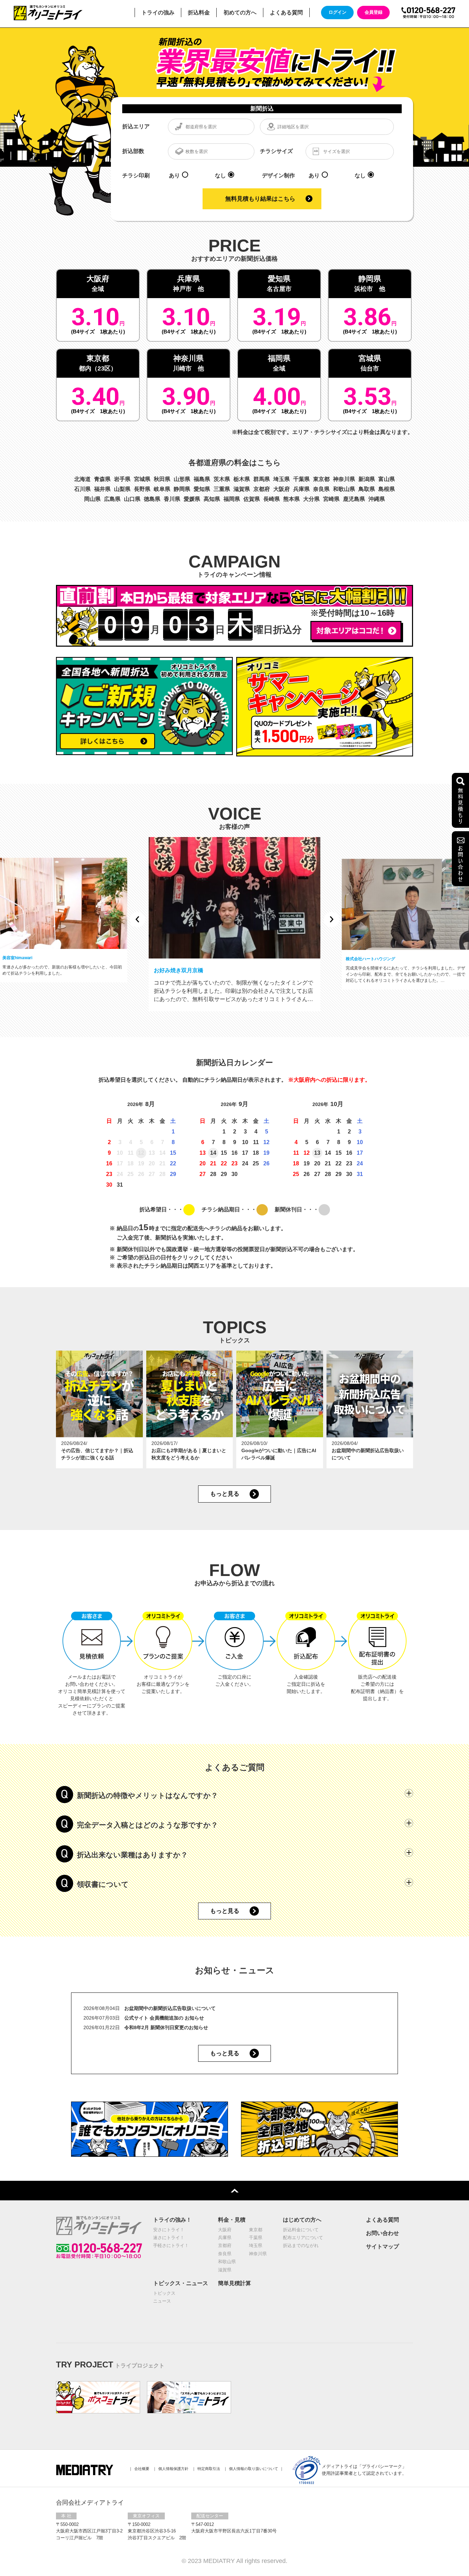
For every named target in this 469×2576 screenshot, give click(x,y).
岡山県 (92, 499)
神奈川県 (344, 479)
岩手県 (122, 479)
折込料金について (301, 2230)
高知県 (212, 499)
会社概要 (142, 2469)
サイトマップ (382, 2246)
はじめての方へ (302, 2220)
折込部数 (133, 151)
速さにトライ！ (169, 2238)
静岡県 (182, 489)
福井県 (102, 489)
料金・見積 (232, 2220)
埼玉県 (282, 479)
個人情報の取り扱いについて (254, 2469)
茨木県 (222, 479)
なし (220, 175)
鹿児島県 (354, 499)
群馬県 (262, 479)
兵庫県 (301, 489)
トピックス (164, 2293)
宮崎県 (331, 499)
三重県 (222, 489)
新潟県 (367, 479)
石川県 (82, 489)
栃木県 (242, 479)
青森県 (102, 479)
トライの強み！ (172, 2220)
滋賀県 (242, 489)
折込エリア (136, 126)
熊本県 (291, 499)
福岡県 (232, 499)
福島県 (202, 479)
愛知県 (202, 489)
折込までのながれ (301, 2245)
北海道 (82, 479)
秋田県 (162, 479)
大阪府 (282, 489)
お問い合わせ (382, 2233)
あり (174, 175)
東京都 (321, 479)
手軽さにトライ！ (171, 2245)
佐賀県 (252, 499)
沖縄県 (377, 499)
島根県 (387, 489)
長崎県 (272, 499)
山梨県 (122, 489)
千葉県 (301, 479)
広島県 (112, 499)
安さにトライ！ (169, 2230)
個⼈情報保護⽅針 (173, 2469)
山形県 (182, 479)
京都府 (262, 489)
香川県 (172, 499)
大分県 (311, 499)
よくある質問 (382, 2220)
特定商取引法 (209, 2469)
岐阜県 (162, 489)
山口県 (132, 499)
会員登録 (374, 12)
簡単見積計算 (235, 2283)
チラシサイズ (276, 151)
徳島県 (152, 499)
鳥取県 (367, 489)
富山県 (387, 479)
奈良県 (321, 489)
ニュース (162, 2301)
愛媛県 (192, 499)
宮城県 (142, 479)
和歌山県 (344, 489)
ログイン (338, 12)
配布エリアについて (303, 2238)
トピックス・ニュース (181, 2283)
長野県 (142, 489)
